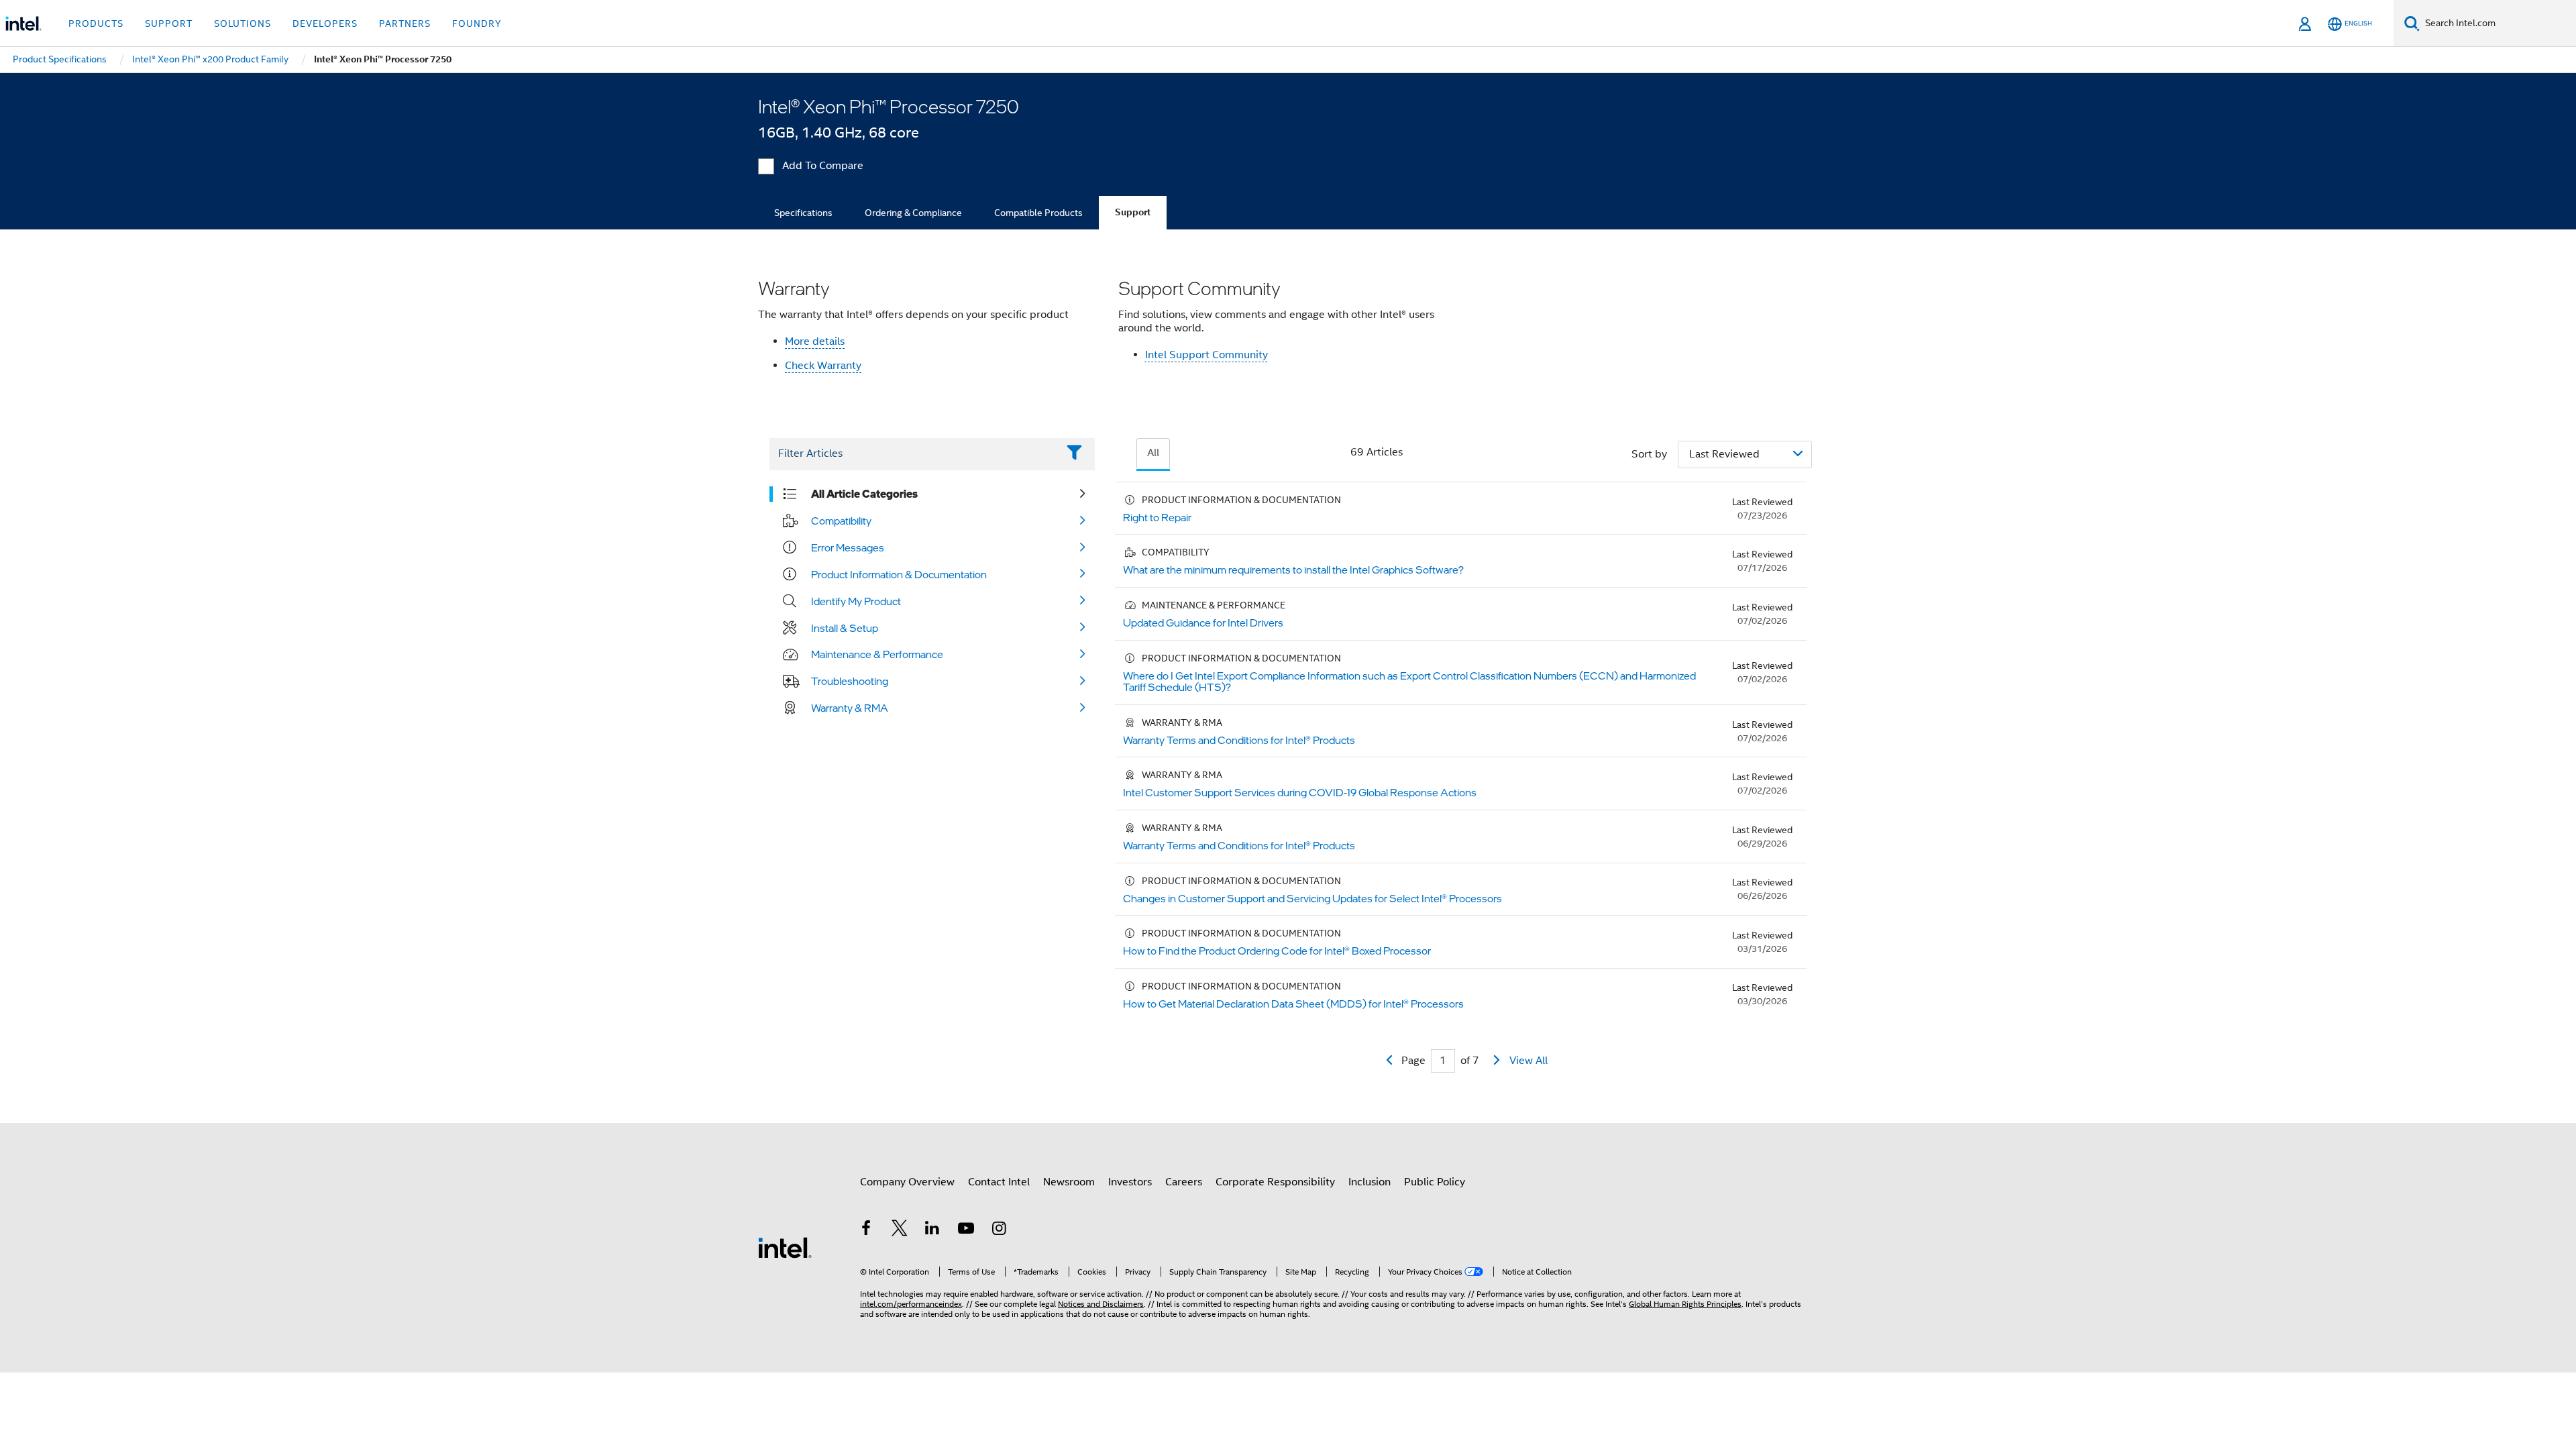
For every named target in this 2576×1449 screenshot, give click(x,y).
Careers (1184, 1182)
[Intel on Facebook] (866, 1230)
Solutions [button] (243, 23)
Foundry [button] (477, 23)
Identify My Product (856, 601)
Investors (1130, 1182)
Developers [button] (325, 23)
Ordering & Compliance (913, 213)
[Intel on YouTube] (966, 1230)
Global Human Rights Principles (1685, 1304)
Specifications (803, 213)
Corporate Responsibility (1275, 1182)
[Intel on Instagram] (999, 1230)
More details (815, 341)
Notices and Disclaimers (1101, 1304)
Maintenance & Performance (877, 654)
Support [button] (169, 23)
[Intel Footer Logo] (785, 1247)
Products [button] (96, 23)
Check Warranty (823, 366)
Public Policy (1435, 1182)
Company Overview (907, 1182)
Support (1133, 212)
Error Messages (848, 547)
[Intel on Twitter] (900, 1230)
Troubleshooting (850, 681)
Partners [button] (405, 23)
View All (1528, 1061)
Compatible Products (1038, 213)
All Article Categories (864, 494)
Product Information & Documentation (899, 574)
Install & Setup (845, 628)
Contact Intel (999, 1182)
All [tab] (1153, 453)
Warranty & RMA (850, 708)
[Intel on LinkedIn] (932, 1230)
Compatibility (841, 521)
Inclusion (1370, 1182)
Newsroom (1069, 1182)
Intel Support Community (1206, 355)
